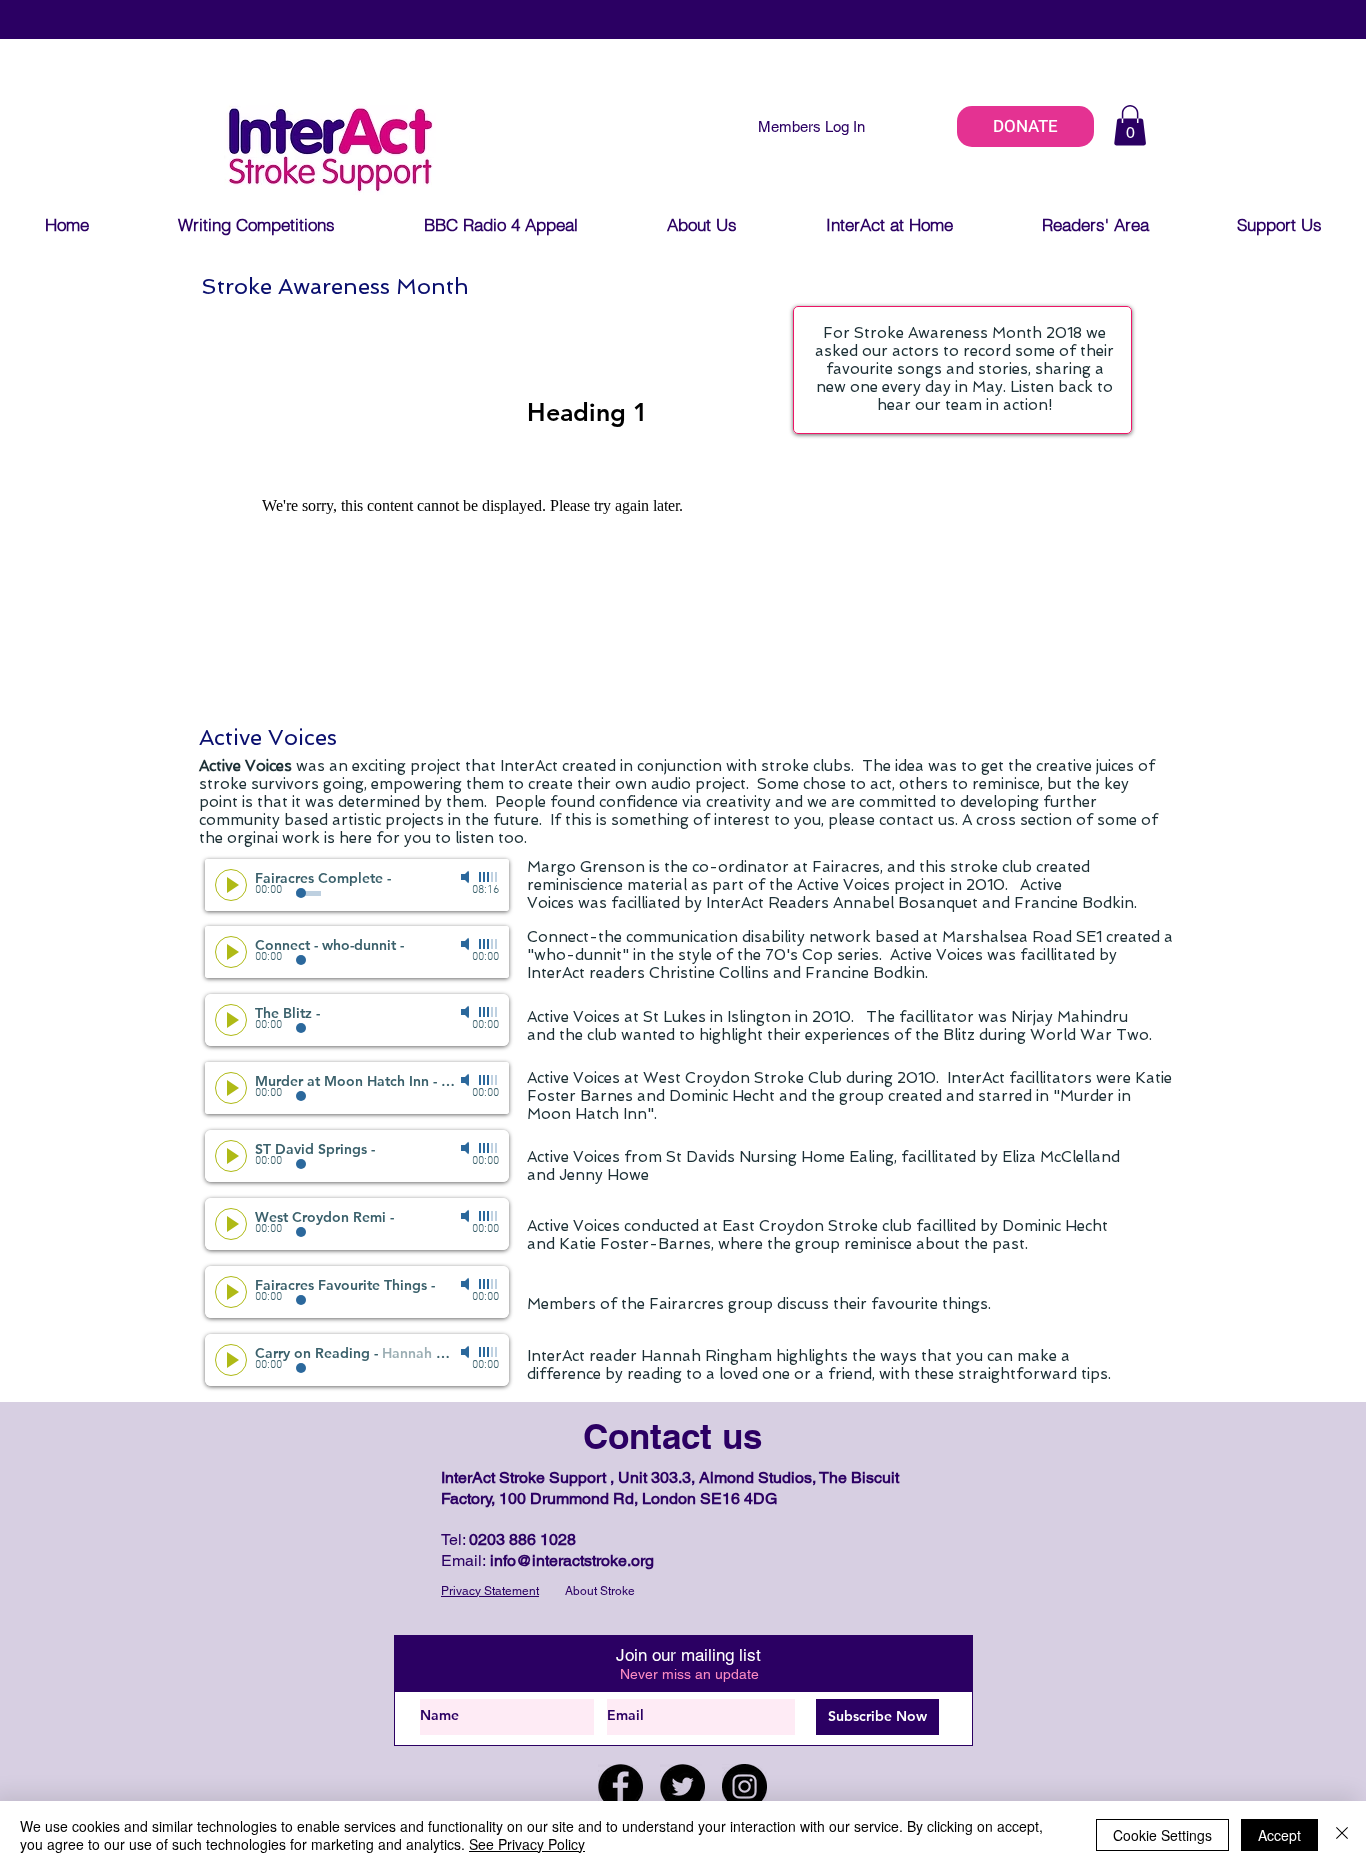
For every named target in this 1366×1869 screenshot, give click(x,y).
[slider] (489, 877)
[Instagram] (744, 1786)
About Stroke (600, 1591)
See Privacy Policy (527, 1844)
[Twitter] (682, 1786)
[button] (1130, 125)
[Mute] (467, 877)
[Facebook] (620, 1786)
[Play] (231, 885)
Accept (1279, 1835)
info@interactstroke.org (572, 1560)
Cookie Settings (1162, 1835)
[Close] (1342, 1835)
